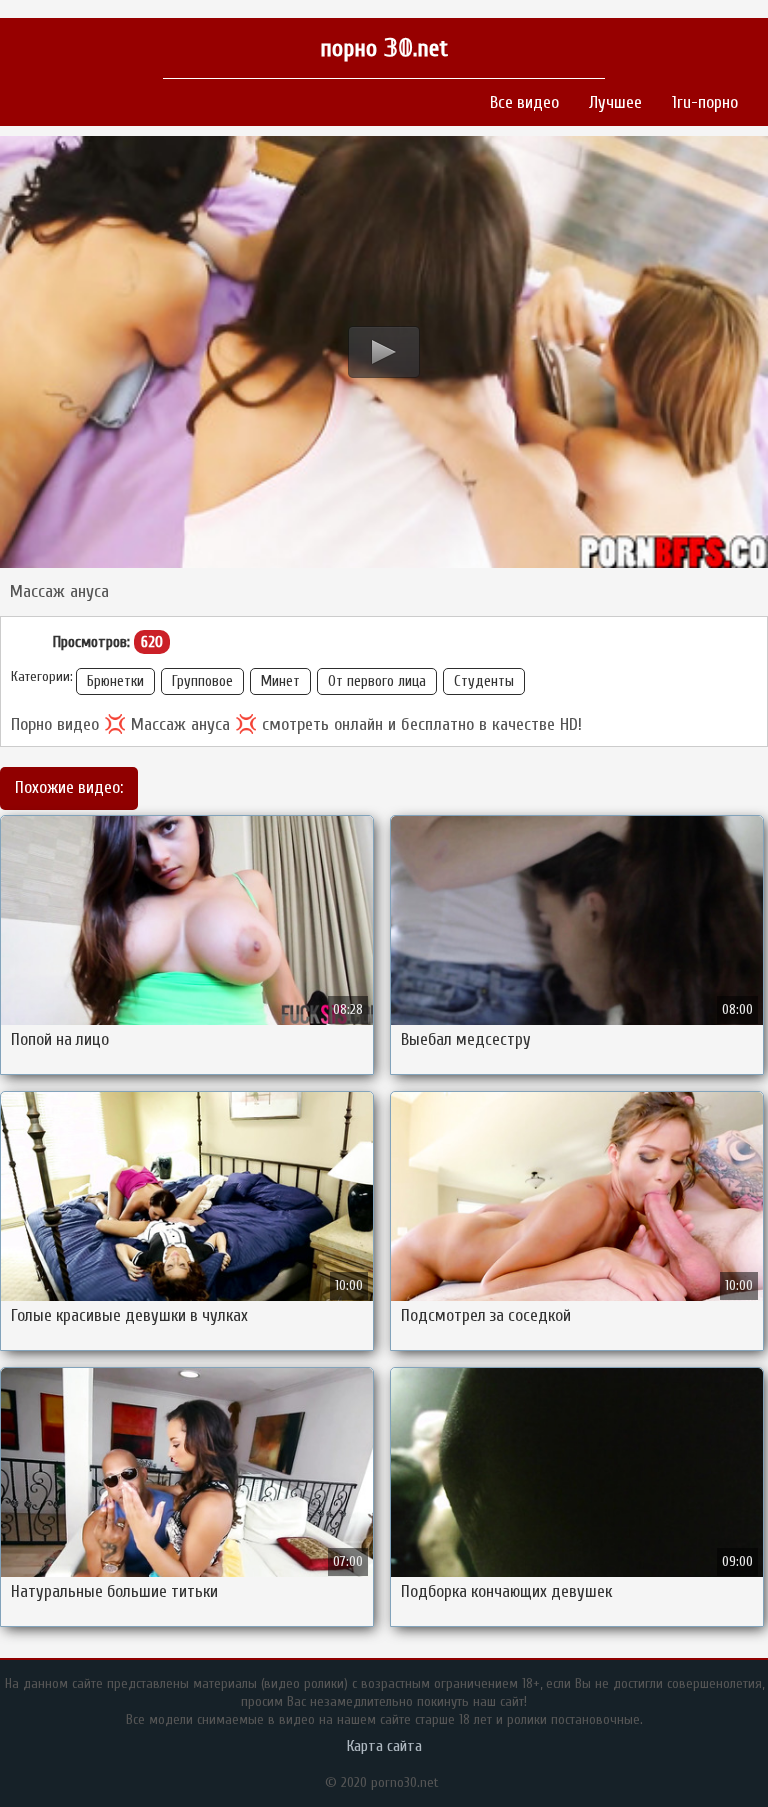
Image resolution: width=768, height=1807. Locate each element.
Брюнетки (115, 681)
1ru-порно (705, 102)
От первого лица (377, 681)
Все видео (524, 102)
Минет (280, 681)
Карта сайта (384, 1746)
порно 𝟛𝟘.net (384, 48)
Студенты (484, 681)
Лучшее (615, 102)
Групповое (202, 681)
